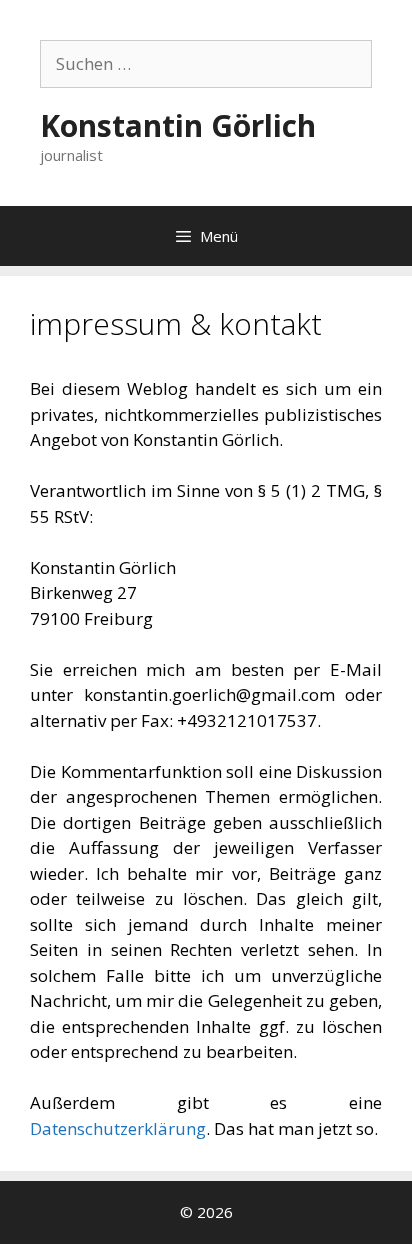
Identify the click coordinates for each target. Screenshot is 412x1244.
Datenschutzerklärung (118, 1128)
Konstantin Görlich (178, 125)
